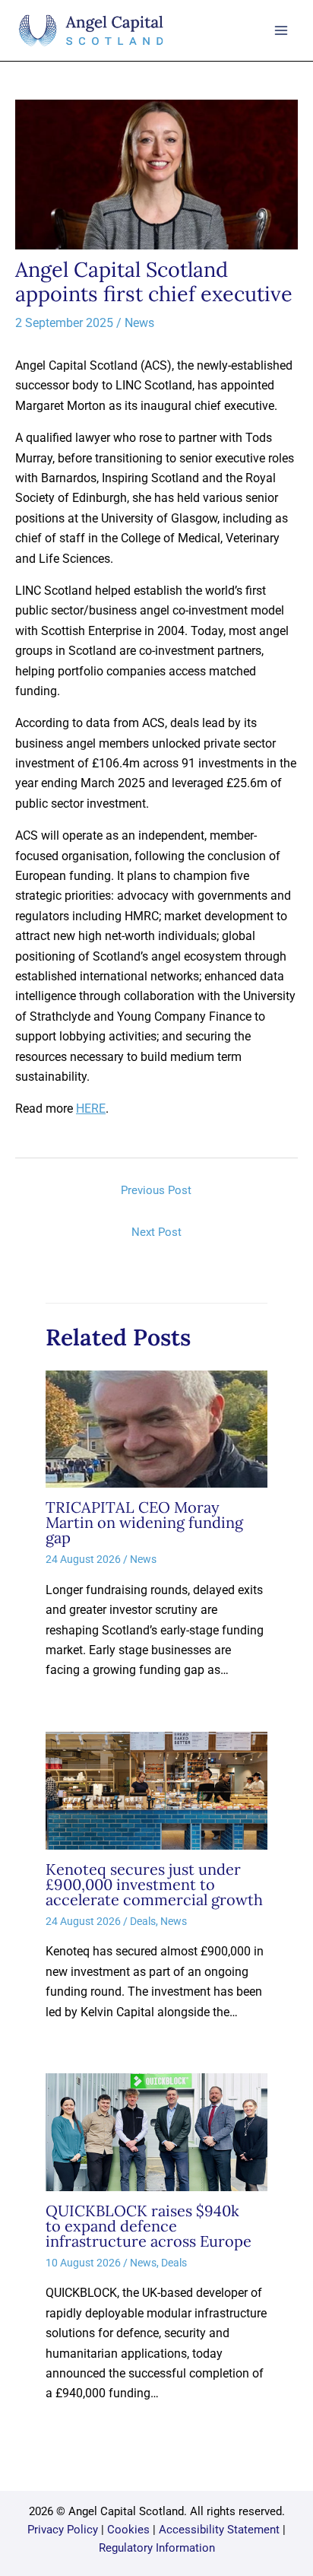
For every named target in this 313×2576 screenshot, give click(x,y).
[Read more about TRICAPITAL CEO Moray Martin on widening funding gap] (156, 1428)
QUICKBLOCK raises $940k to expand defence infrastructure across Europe (152, 2226)
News (139, 323)
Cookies (128, 2530)
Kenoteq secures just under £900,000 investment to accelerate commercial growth (154, 1884)
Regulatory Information (157, 2548)
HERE (91, 1109)
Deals (143, 1921)
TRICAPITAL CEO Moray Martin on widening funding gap (144, 1522)
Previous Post (156, 1190)
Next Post (156, 1232)
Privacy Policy (63, 2530)
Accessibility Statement (219, 2530)
